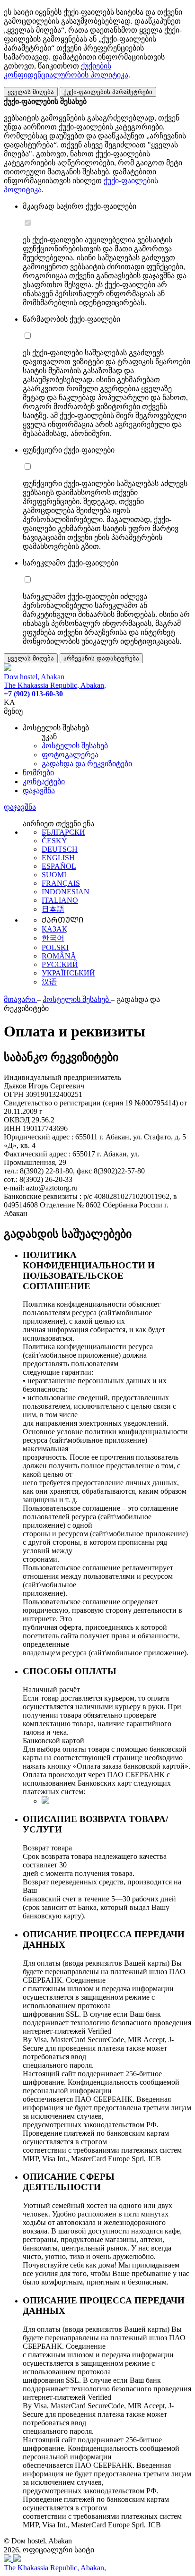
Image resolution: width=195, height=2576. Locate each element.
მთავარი (20, 999)
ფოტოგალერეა (70, 755)
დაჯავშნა (39, 791)
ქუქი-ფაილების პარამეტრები (108, 92)
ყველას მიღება (31, 92)
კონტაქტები (44, 782)
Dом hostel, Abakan (34, 677)
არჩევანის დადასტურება (101, 658)
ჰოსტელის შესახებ (75, 746)
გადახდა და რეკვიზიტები (87, 764)
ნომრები (38, 773)
